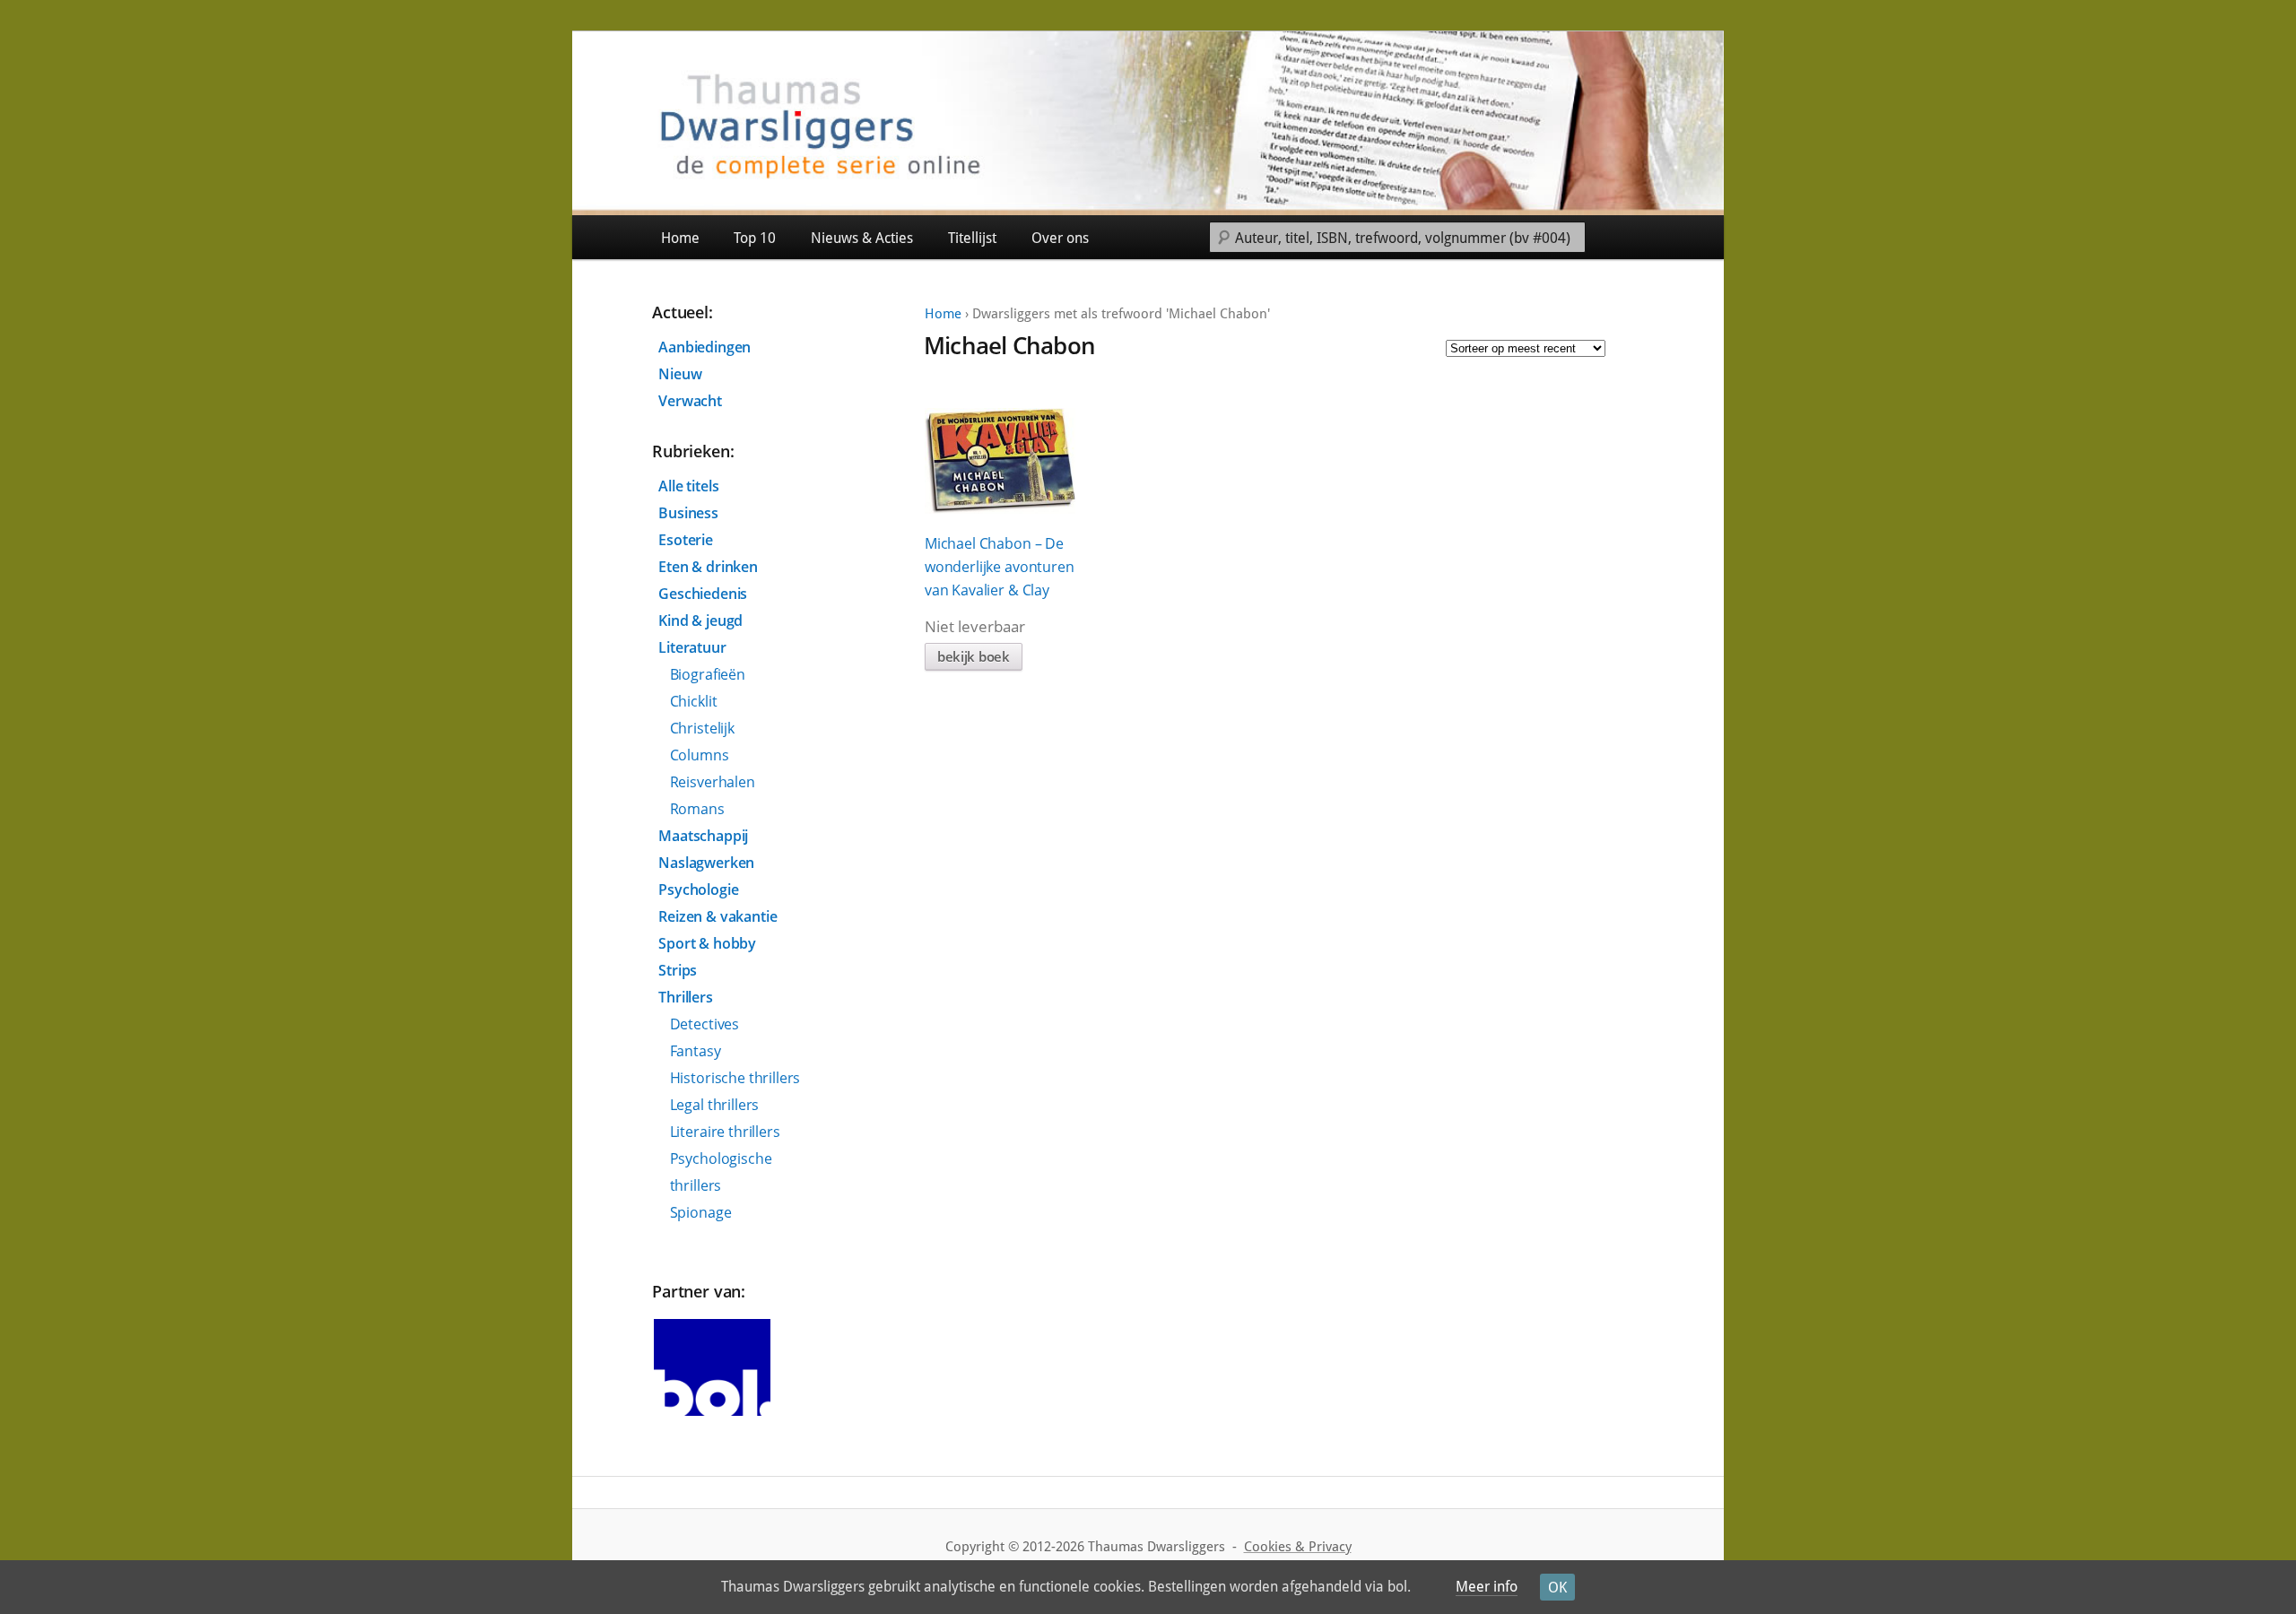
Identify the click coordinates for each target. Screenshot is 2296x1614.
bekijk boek (974, 656)
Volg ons (1683, 237)
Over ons (1060, 238)
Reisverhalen (713, 782)
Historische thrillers (735, 1078)
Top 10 (755, 238)
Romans (697, 809)
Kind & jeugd (700, 620)
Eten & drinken (708, 567)
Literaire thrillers (725, 1132)
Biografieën (708, 674)
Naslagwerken (706, 863)
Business (688, 513)
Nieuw (680, 374)
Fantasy (696, 1051)
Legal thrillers (715, 1105)
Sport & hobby (707, 943)
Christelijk (702, 728)
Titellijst (972, 238)
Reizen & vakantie (717, 916)
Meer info (1487, 1587)
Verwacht (690, 401)
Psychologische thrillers (721, 1172)
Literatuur (692, 647)
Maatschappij (703, 836)
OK (1557, 1588)
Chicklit (694, 701)
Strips (678, 970)
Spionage (701, 1212)
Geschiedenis (703, 594)
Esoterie (686, 540)
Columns (700, 755)
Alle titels (688, 486)
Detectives (704, 1024)
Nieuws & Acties (862, 238)
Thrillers (686, 997)
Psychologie (698, 889)
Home (680, 238)
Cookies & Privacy (1298, 1547)
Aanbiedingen (704, 347)
